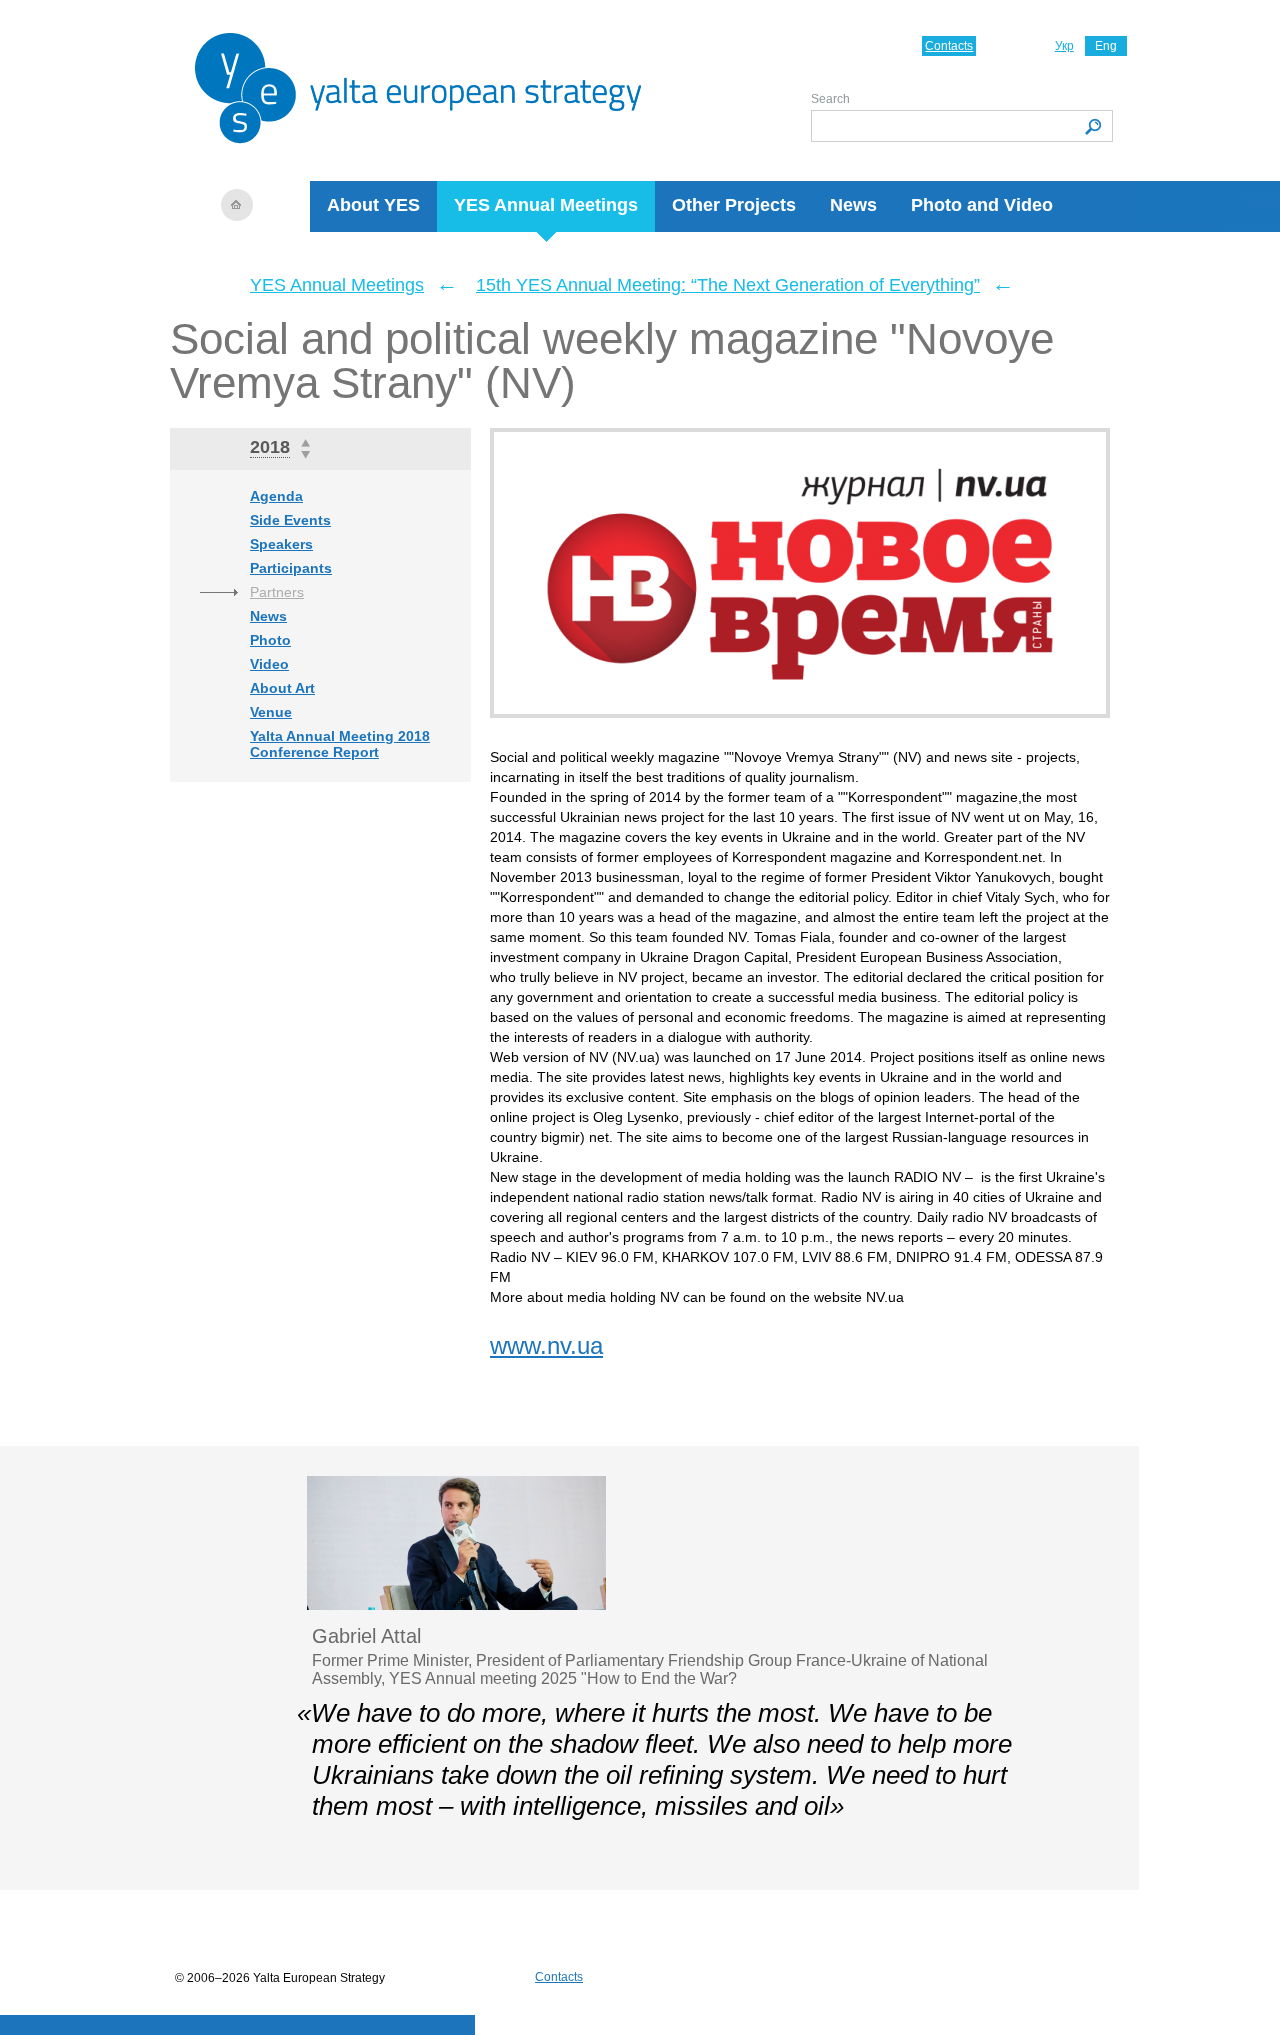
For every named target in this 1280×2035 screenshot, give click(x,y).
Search (830, 99)
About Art (282, 688)
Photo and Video (982, 205)
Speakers (281, 544)
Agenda (276, 496)
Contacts (949, 46)
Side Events (290, 520)
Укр (1064, 46)
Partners (277, 592)
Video (269, 664)
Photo (270, 640)
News (853, 205)
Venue (271, 712)
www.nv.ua (546, 1345)
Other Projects (734, 205)
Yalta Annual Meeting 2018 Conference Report (340, 744)
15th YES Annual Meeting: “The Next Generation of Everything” (728, 285)
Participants (291, 568)
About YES (373, 205)
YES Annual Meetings (546, 205)
